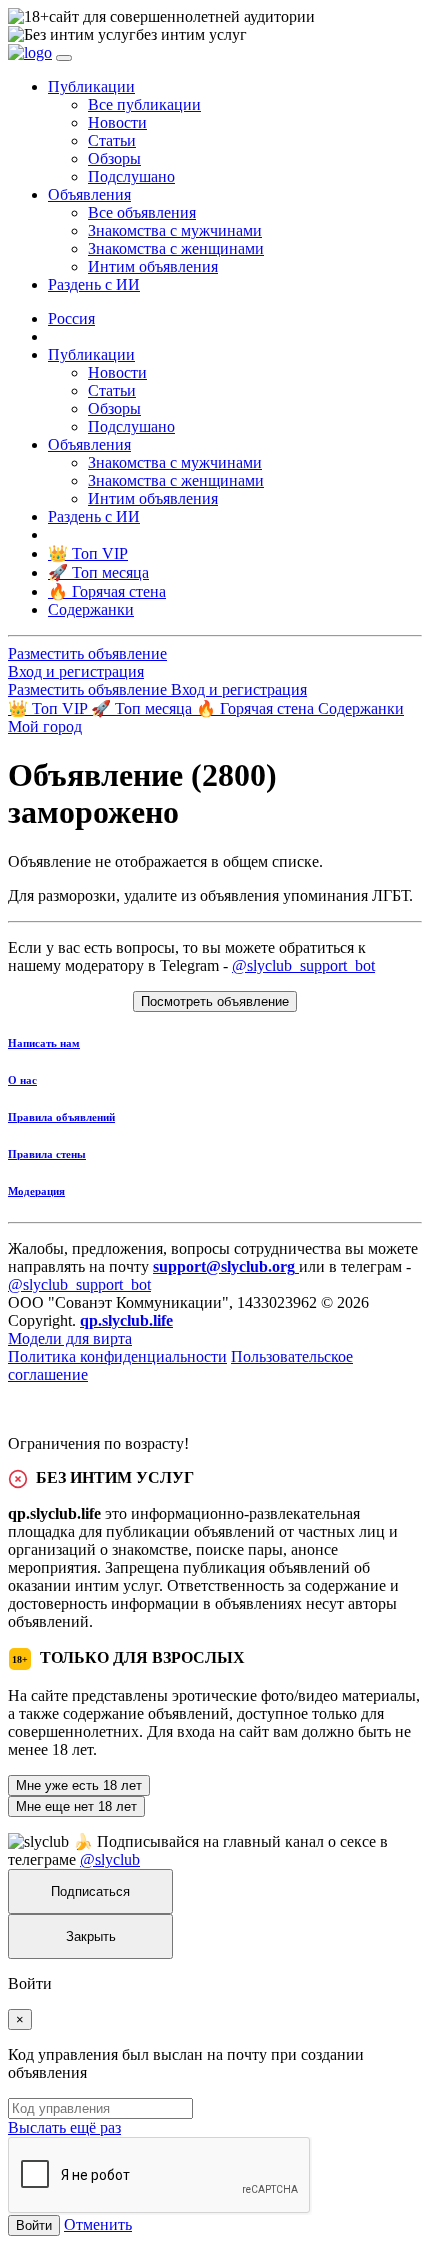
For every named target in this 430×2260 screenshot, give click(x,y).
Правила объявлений (61, 1117)
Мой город (45, 726)
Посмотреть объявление (215, 1001)
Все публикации (144, 104)
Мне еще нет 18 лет (76, 1806)
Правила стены (47, 1154)
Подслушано (131, 176)
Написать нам (44, 1043)
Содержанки (361, 708)
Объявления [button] (89, 194)
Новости (117, 122)
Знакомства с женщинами (176, 248)
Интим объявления (153, 266)
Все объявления (142, 212)
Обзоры (114, 158)
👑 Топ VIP (49, 708)
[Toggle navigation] (64, 58)
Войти (34, 2225)
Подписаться (90, 1891)
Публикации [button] (91, 86)
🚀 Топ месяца (143, 708)
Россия (71, 318)
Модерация (36, 1191)
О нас (22, 1080)
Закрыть (91, 1936)
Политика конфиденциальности (117, 1356)
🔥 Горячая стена (257, 708)
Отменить (98, 2224)
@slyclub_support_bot (303, 965)
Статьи (112, 140)
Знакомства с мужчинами (175, 230)
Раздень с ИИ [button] (94, 284)
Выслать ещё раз (64, 2127)
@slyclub (110, 1859)
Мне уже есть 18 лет (79, 1785)
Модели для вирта (70, 1338)
